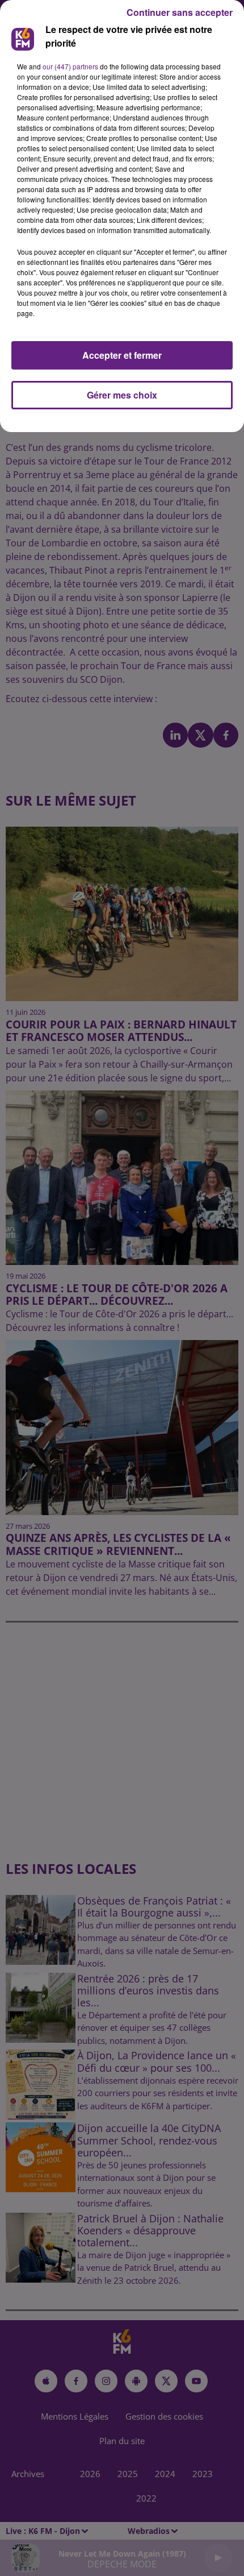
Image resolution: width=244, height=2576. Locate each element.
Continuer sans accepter (180, 12)
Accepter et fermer (122, 355)
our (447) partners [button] (70, 66)
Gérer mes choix (122, 395)
